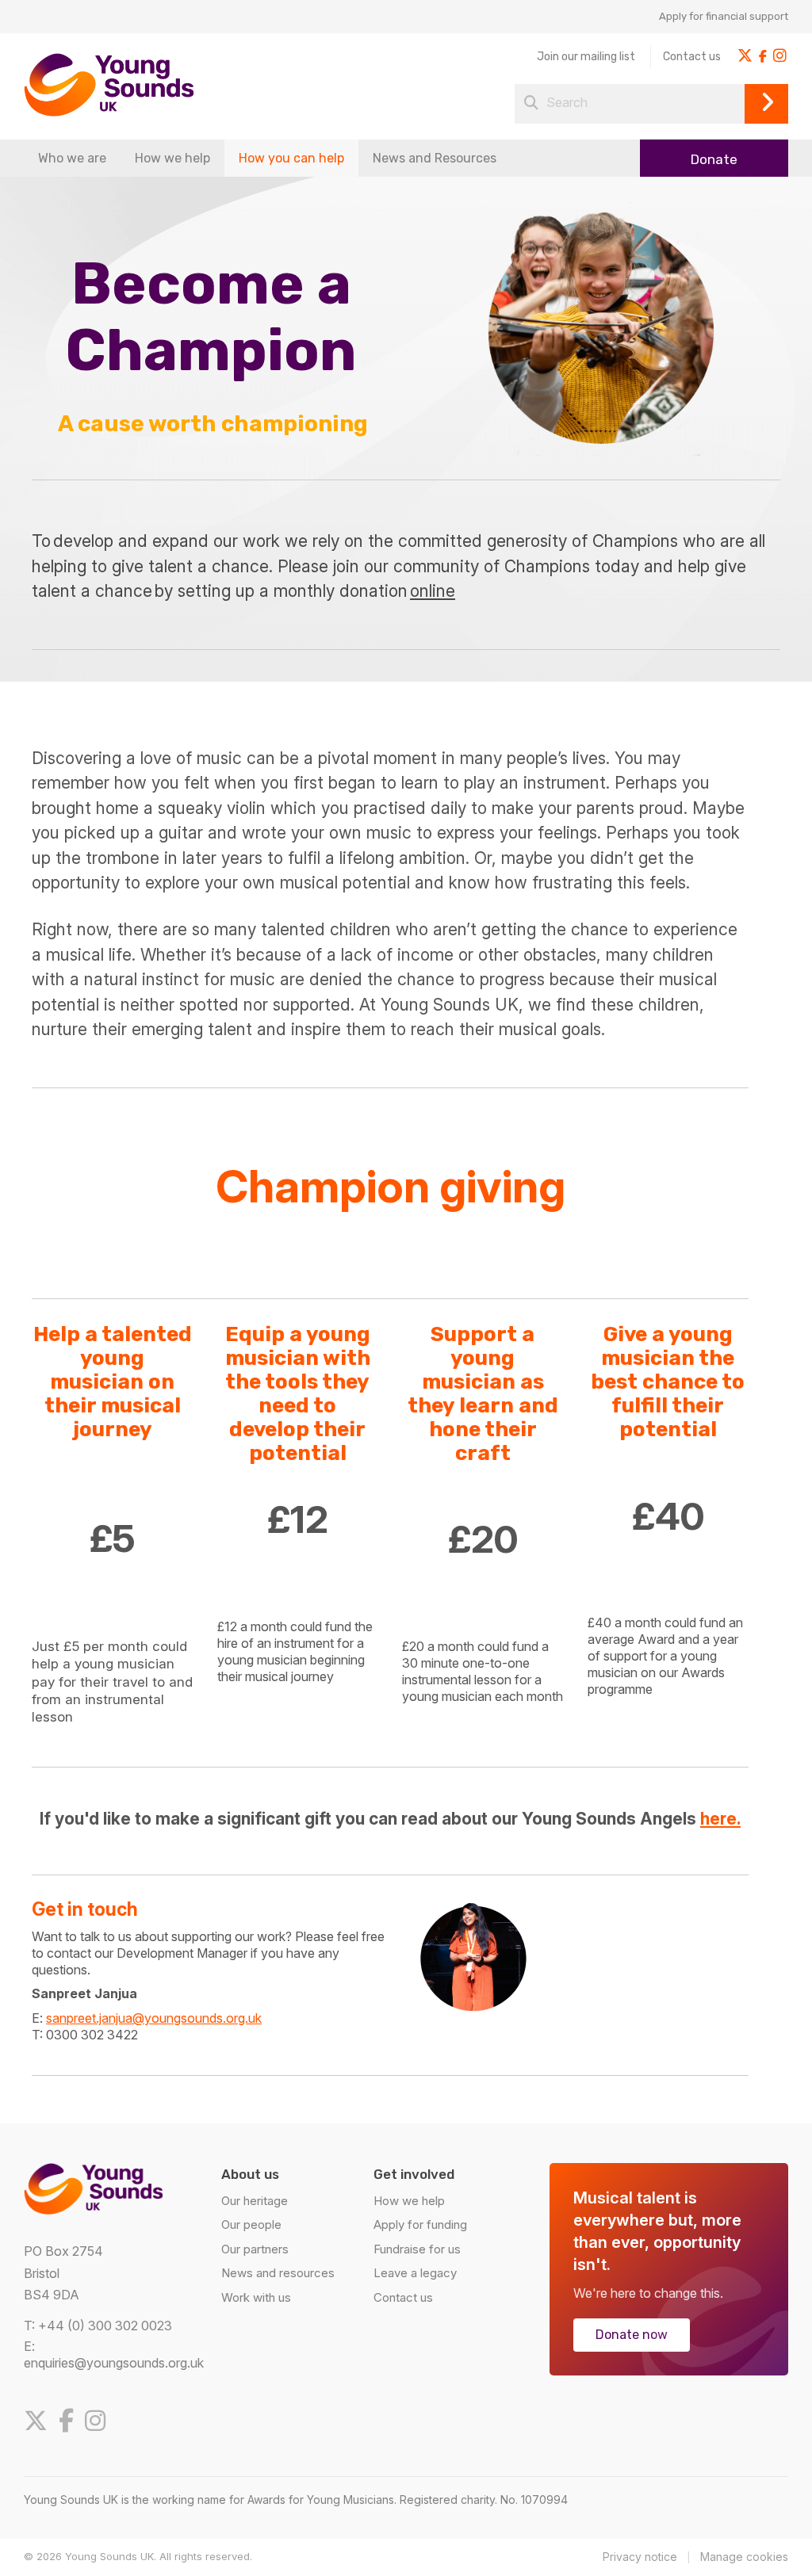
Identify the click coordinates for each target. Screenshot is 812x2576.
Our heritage (255, 2201)
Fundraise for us (417, 2249)
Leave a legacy (415, 2273)
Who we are (72, 158)
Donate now (632, 2335)
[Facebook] (70, 2421)
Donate (714, 159)
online (433, 591)
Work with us (256, 2297)
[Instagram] (99, 2421)
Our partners (255, 2249)
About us (250, 2174)
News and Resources (435, 158)
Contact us (692, 57)
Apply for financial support (724, 16)
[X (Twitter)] (40, 2421)
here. (720, 1819)
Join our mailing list (586, 57)
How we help (172, 158)
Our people (251, 2224)
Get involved (414, 2174)
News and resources (278, 2273)
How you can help (291, 158)
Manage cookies (744, 2557)
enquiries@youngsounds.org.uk (114, 2363)
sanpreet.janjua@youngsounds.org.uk (154, 2018)
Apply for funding (420, 2224)
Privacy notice (640, 2557)
